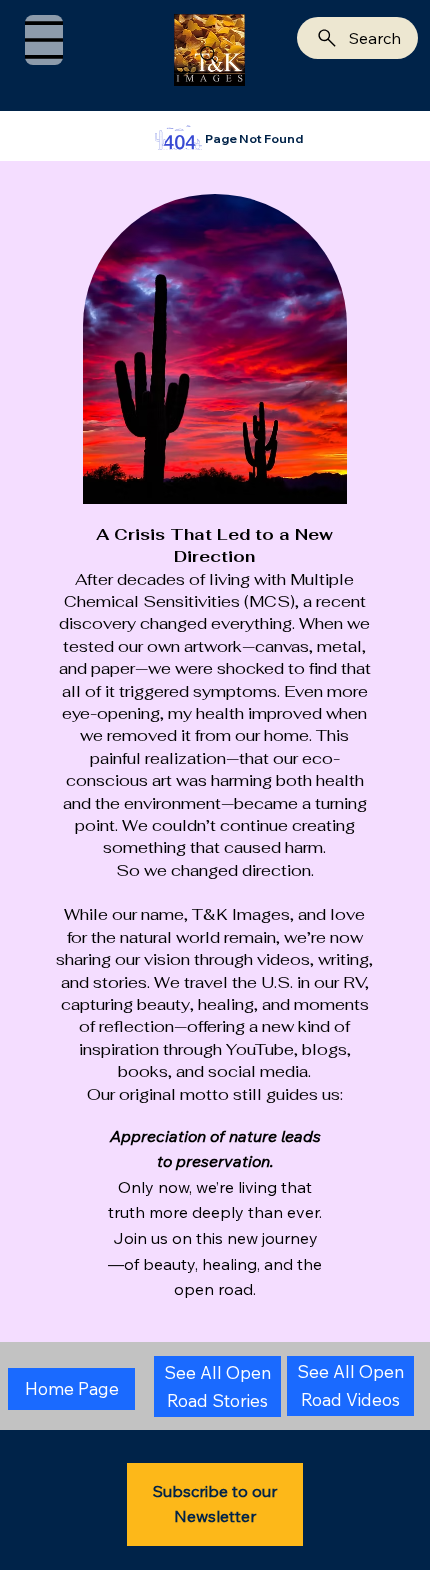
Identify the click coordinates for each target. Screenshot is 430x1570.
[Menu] (44, 40)
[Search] (209, 55)
